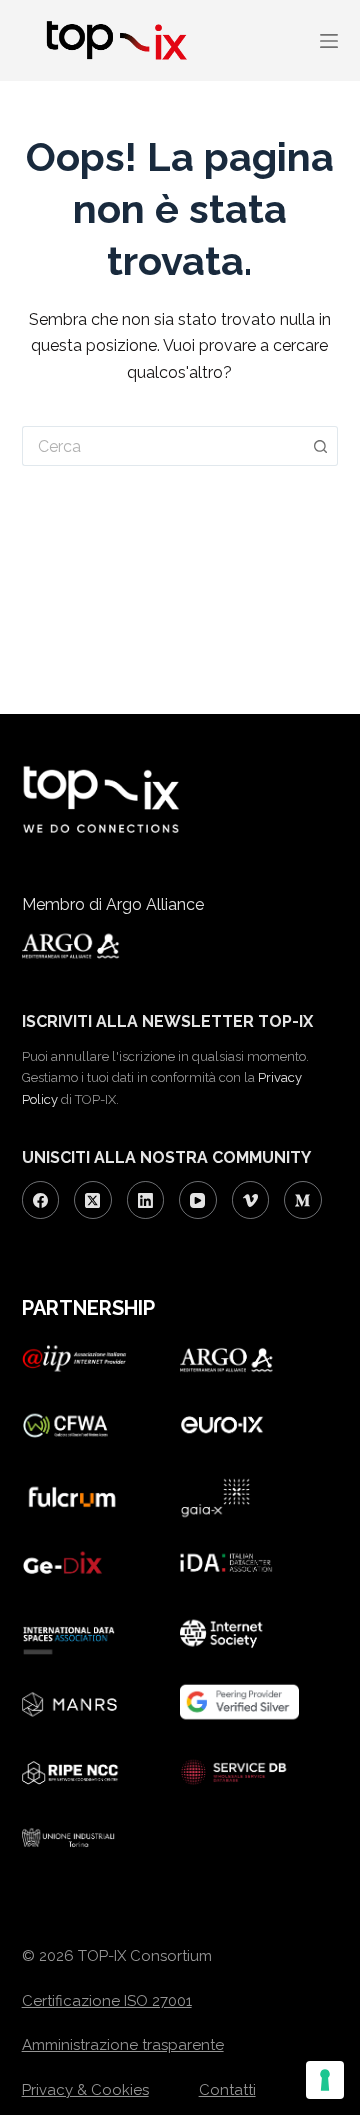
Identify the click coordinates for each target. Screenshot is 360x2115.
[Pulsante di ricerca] (320, 446)
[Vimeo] (251, 1200)
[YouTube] (198, 1200)
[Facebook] (41, 1200)
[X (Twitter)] (93, 1200)
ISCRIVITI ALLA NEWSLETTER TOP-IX (167, 1021)
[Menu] (329, 41)
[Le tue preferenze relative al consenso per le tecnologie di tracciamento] (325, 2080)
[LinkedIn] (146, 1200)
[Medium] (303, 1200)
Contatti (227, 2090)
